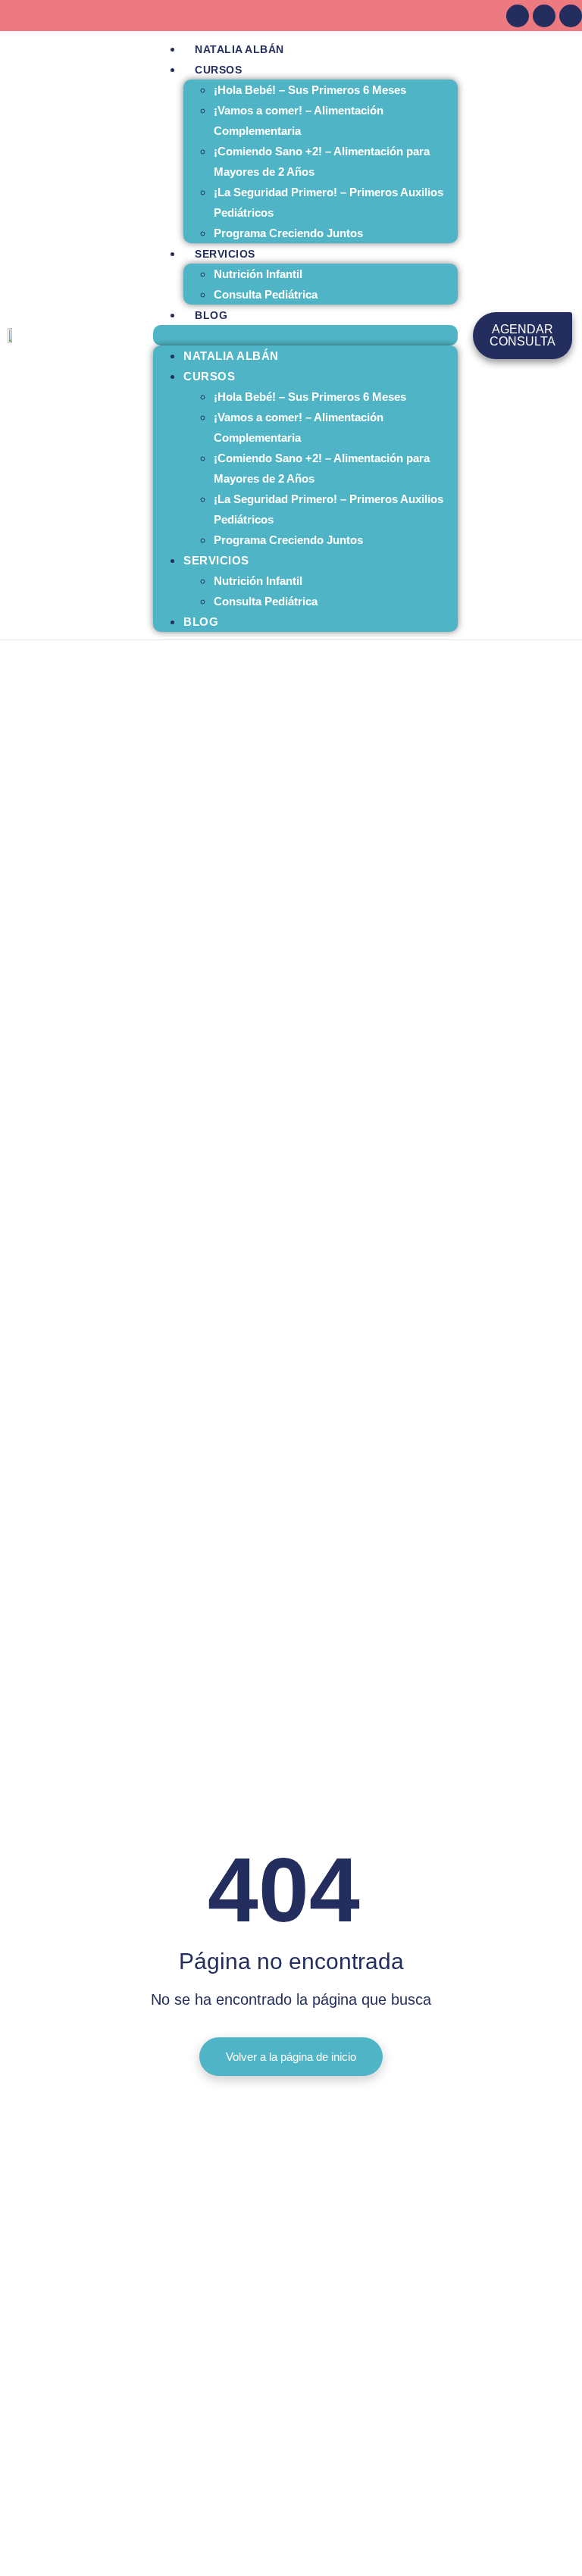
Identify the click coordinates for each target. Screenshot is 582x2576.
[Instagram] (544, 16)
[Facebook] (518, 16)
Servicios (225, 254)
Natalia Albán (239, 49)
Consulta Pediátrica (266, 294)
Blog (211, 315)
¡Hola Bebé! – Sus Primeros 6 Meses (310, 90)
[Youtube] (571, 16)
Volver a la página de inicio (291, 2057)
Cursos (218, 70)
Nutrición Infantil (258, 274)
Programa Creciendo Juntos (288, 233)
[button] (305, 335)
